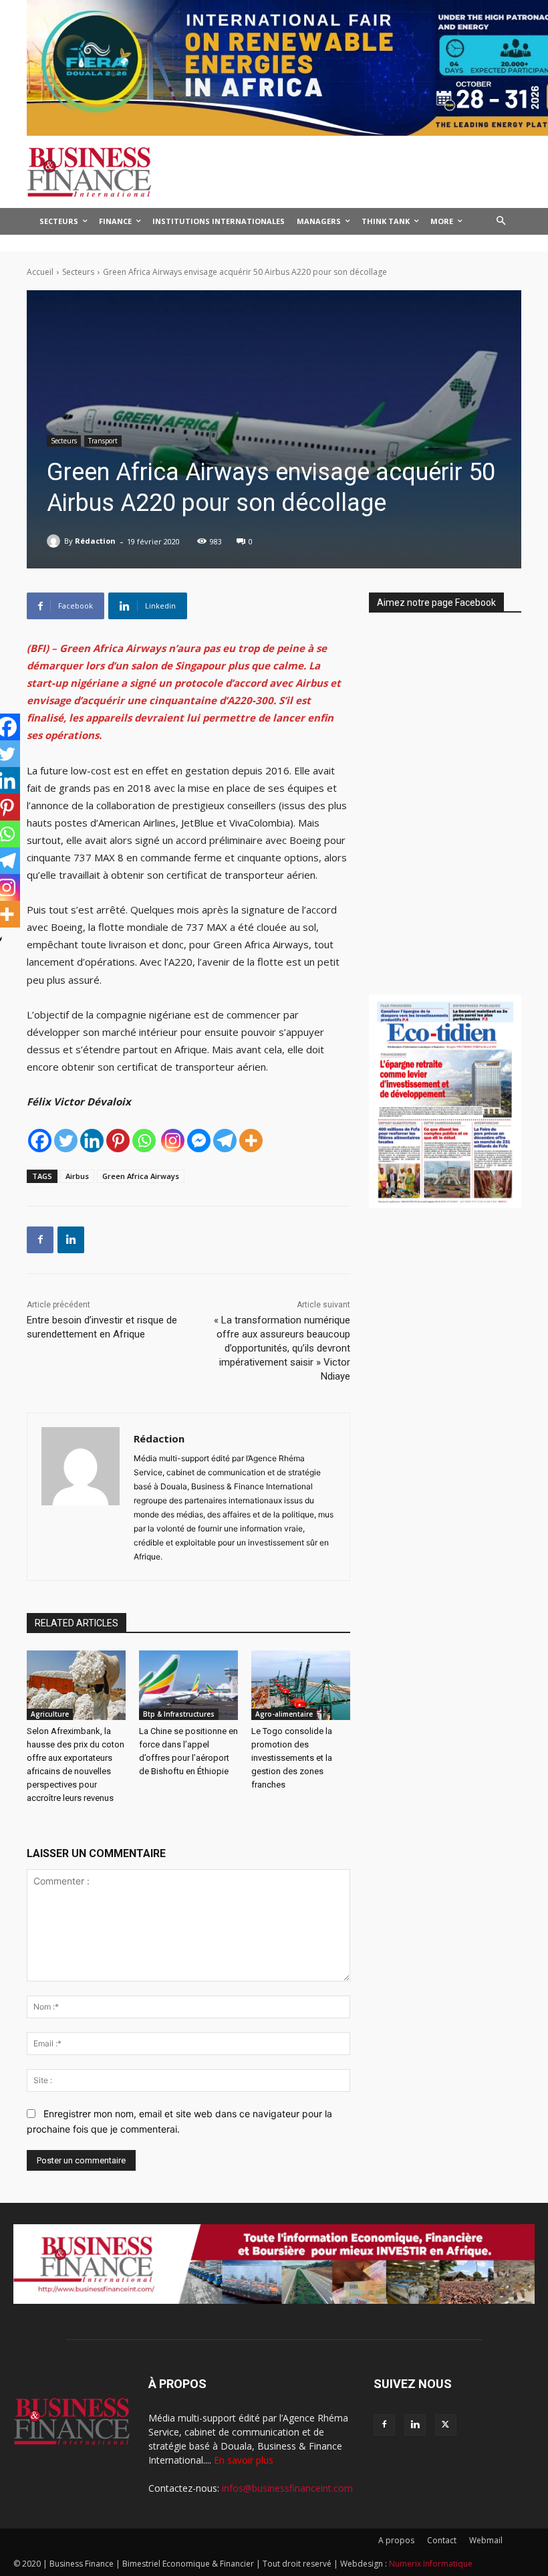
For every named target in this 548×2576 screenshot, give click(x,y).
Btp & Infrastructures (179, 1714)
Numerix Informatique (431, 2564)
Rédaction (95, 541)
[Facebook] (40, 1141)
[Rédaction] (55, 541)
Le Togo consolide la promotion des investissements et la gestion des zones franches (292, 1758)
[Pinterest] (118, 1141)
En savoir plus (244, 2460)
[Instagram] (173, 1141)
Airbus (77, 1176)
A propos (396, 2540)
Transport (103, 441)
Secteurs (78, 272)
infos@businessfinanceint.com (287, 2488)
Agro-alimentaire (284, 1714)
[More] (251, 1141)
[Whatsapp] (144, 1141)
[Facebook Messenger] (199, 1141)
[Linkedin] (92, 1141)
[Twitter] (66, 1141)
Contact (442, 2540)
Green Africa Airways (141, 1176)
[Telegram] (225, 1141)
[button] (502, 222)
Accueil (40, 272)
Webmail (486, 2540)
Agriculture (50, 1714)
